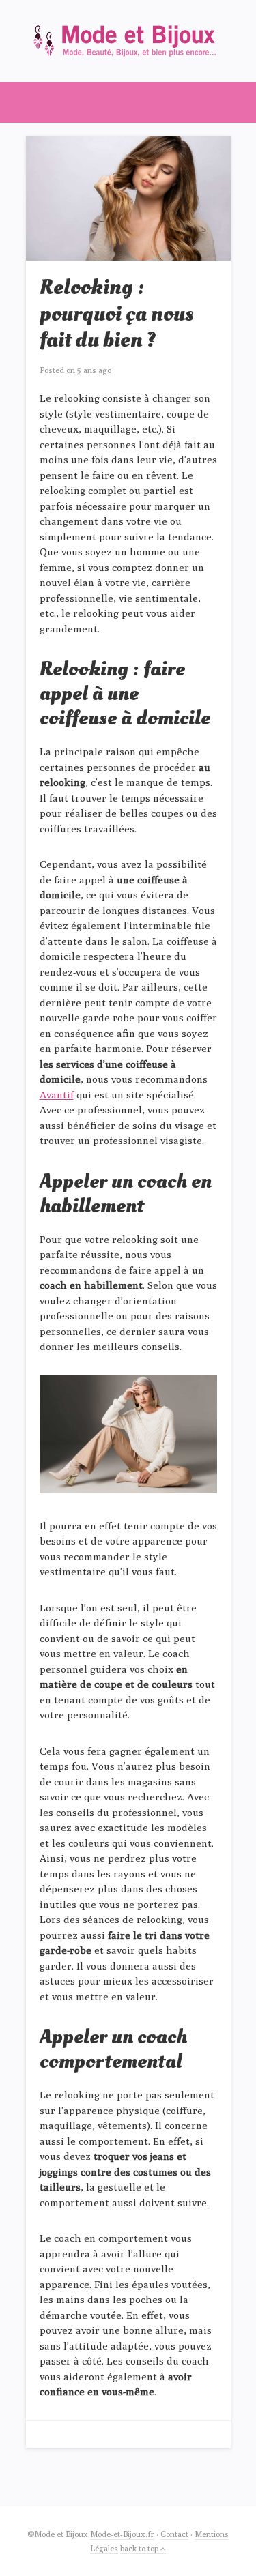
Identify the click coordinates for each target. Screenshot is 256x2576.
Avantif (57, 1095)
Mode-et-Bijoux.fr (122, 2534)
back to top (140, 2548)
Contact (174, 2534)
